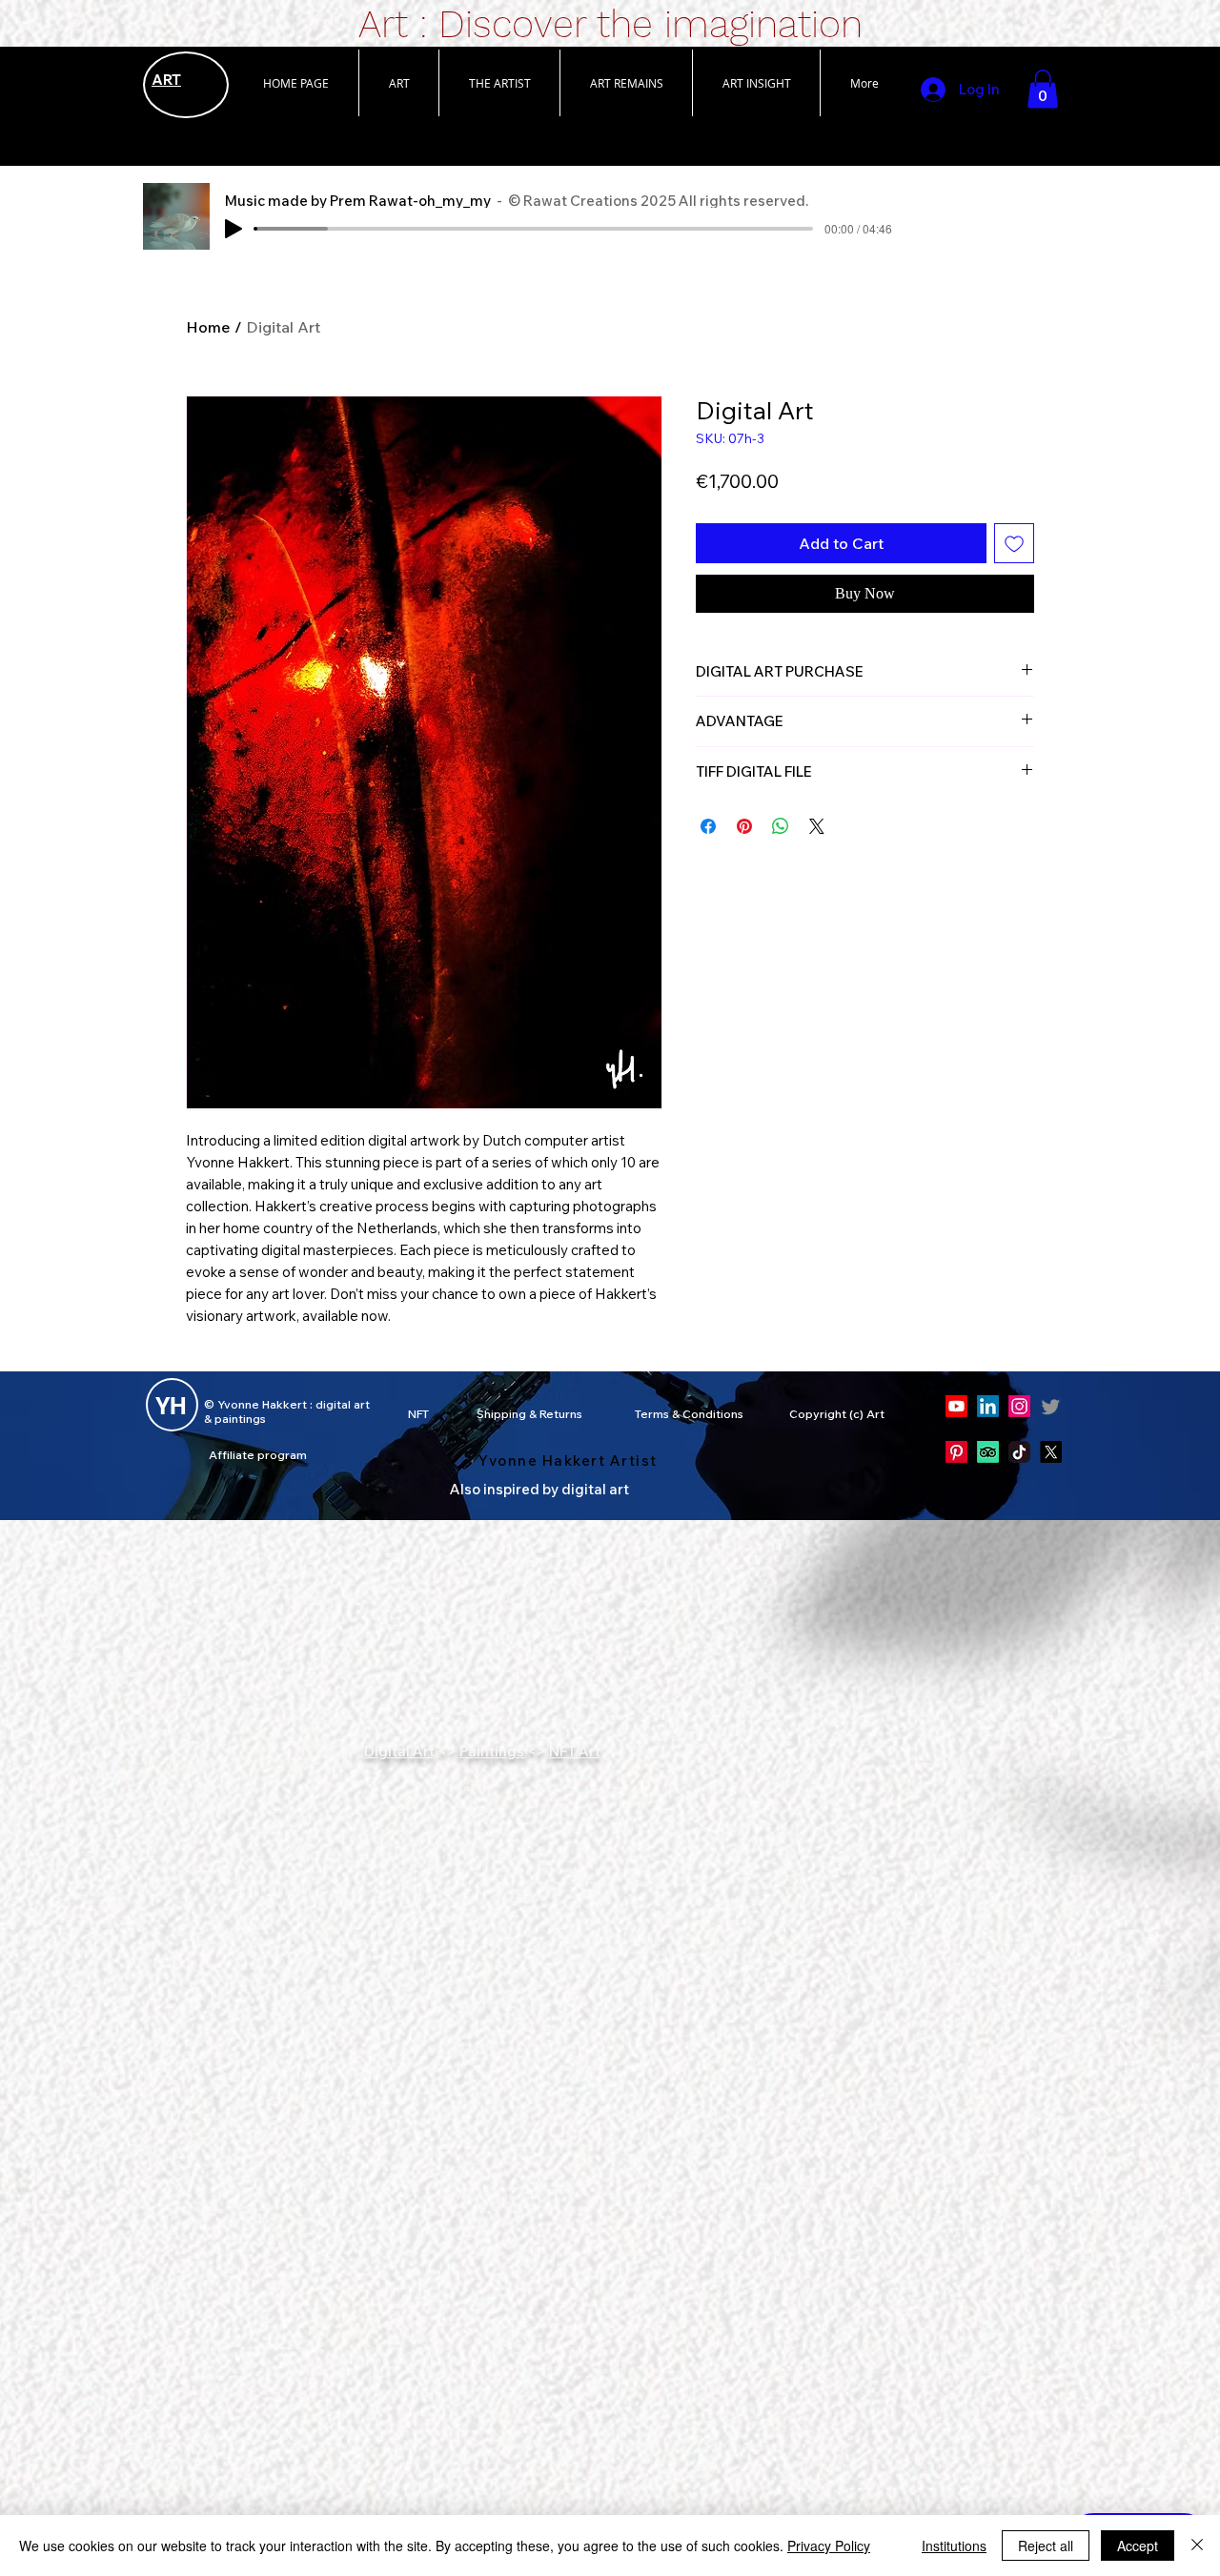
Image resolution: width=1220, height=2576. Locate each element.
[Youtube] (956, 1406)
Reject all (1046, 2546)
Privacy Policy (829, 2546)
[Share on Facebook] (708, 826)
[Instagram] (1019, 1406)
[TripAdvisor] (988, 1452)
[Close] (1197, 2546)
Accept (1138, 2546)
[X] (1051, 1452)
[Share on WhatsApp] (781, 826)
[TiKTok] (1019, 1452)
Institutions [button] (954, 2546)
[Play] (234, 229)
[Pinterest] (956, 1452)
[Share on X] (817, 826)
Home (208, 327)
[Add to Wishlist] (1014, 543)
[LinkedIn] (988, 1406)
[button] (398, 83)
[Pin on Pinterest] (744, 826)
